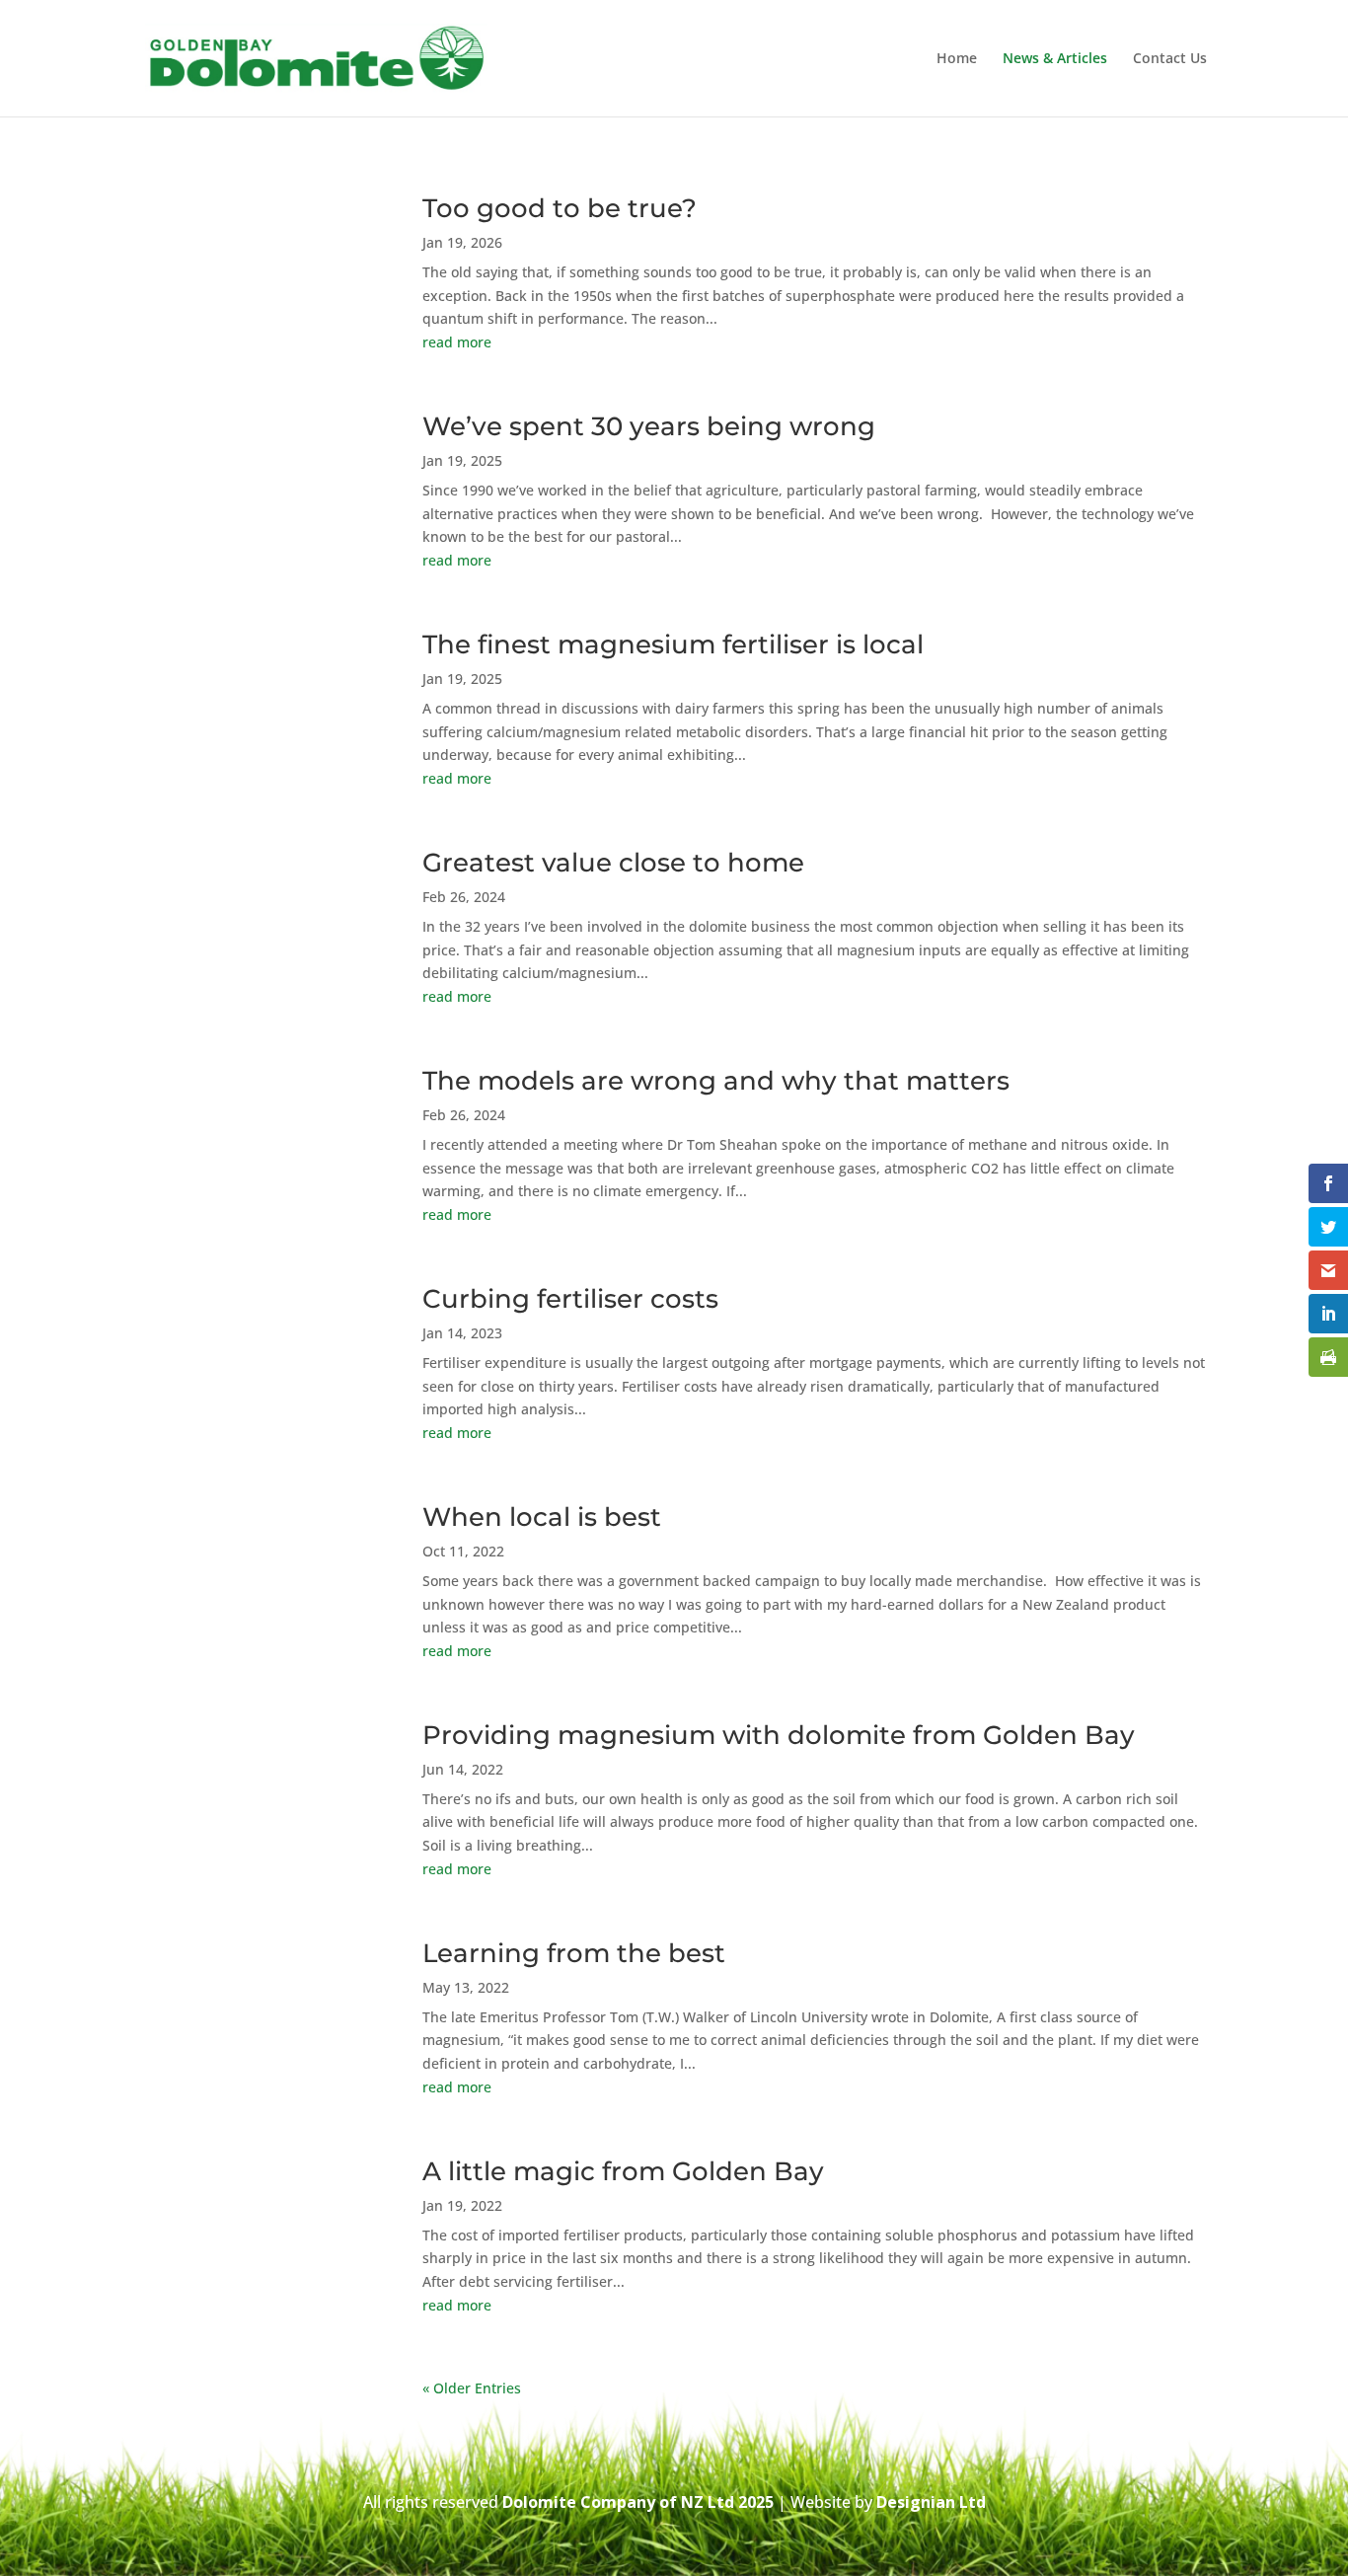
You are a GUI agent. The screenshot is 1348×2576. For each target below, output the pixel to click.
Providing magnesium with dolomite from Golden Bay (779, 1735)
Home (957, 59)
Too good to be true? (560, 208)
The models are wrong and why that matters (716, 1081)
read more (457, 342)
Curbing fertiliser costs (570, 1299)
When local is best (542, 1517)
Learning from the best (574, 1953)
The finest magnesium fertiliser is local (673, 644)
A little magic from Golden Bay (623, 2171)
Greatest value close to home (613, 863)
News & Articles (1055, 59)
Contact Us (1170, 59)
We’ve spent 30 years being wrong (649, 426)
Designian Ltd (931, 2502)
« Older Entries (472, 2388)
